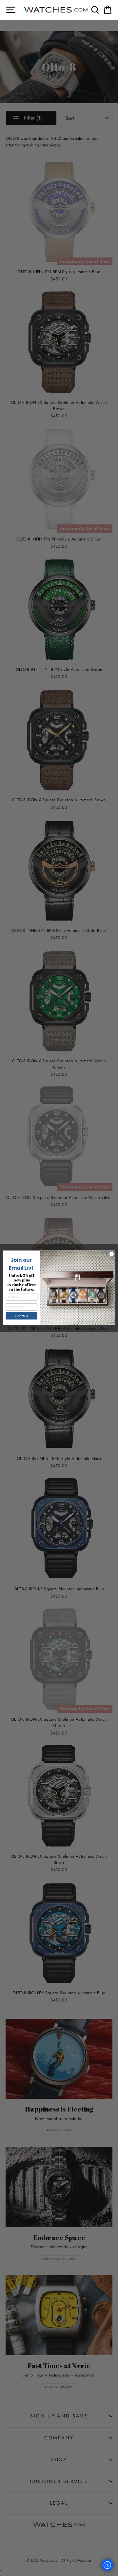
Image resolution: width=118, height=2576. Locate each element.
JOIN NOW (21, 1316)
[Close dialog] (112, 1254)
